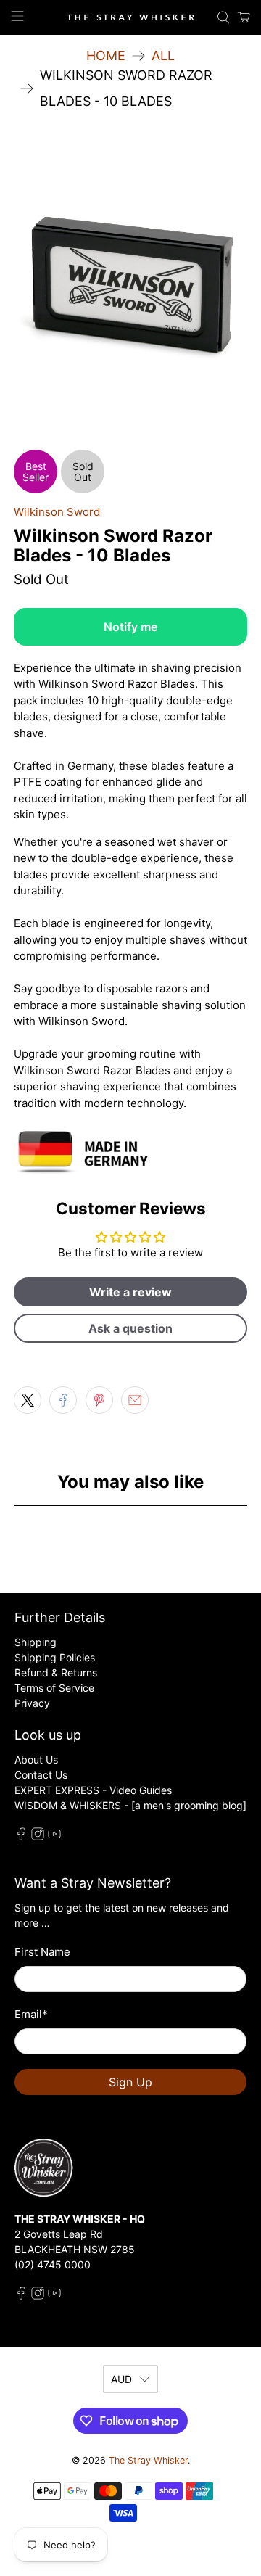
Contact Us (41, 1775)
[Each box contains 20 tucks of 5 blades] (130, 289)
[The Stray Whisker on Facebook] (21, 1836)
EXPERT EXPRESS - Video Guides (93, 1790)
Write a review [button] (130, 1292)
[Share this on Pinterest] (99, 1400)
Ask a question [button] (130, 1328)
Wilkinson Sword (57, 512)
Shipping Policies (55, 1657)
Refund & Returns (56, 1672)
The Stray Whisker (148, 2460)
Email (31, 2014)
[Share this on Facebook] (63, 1400)
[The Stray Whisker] (130, 18)
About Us (36, 1760)
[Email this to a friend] (135, 1400)
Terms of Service (54, 1688)
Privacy (32, 1703)
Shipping (36, 1642)
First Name (42, 1952)
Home (106, 56)
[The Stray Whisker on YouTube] (54, 1836)
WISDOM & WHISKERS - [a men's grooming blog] (130, 1805)
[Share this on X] (28, 1400)
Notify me (130, 627)
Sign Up (130, 2082)
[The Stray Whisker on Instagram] (38, 1836)
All (163, 56)
